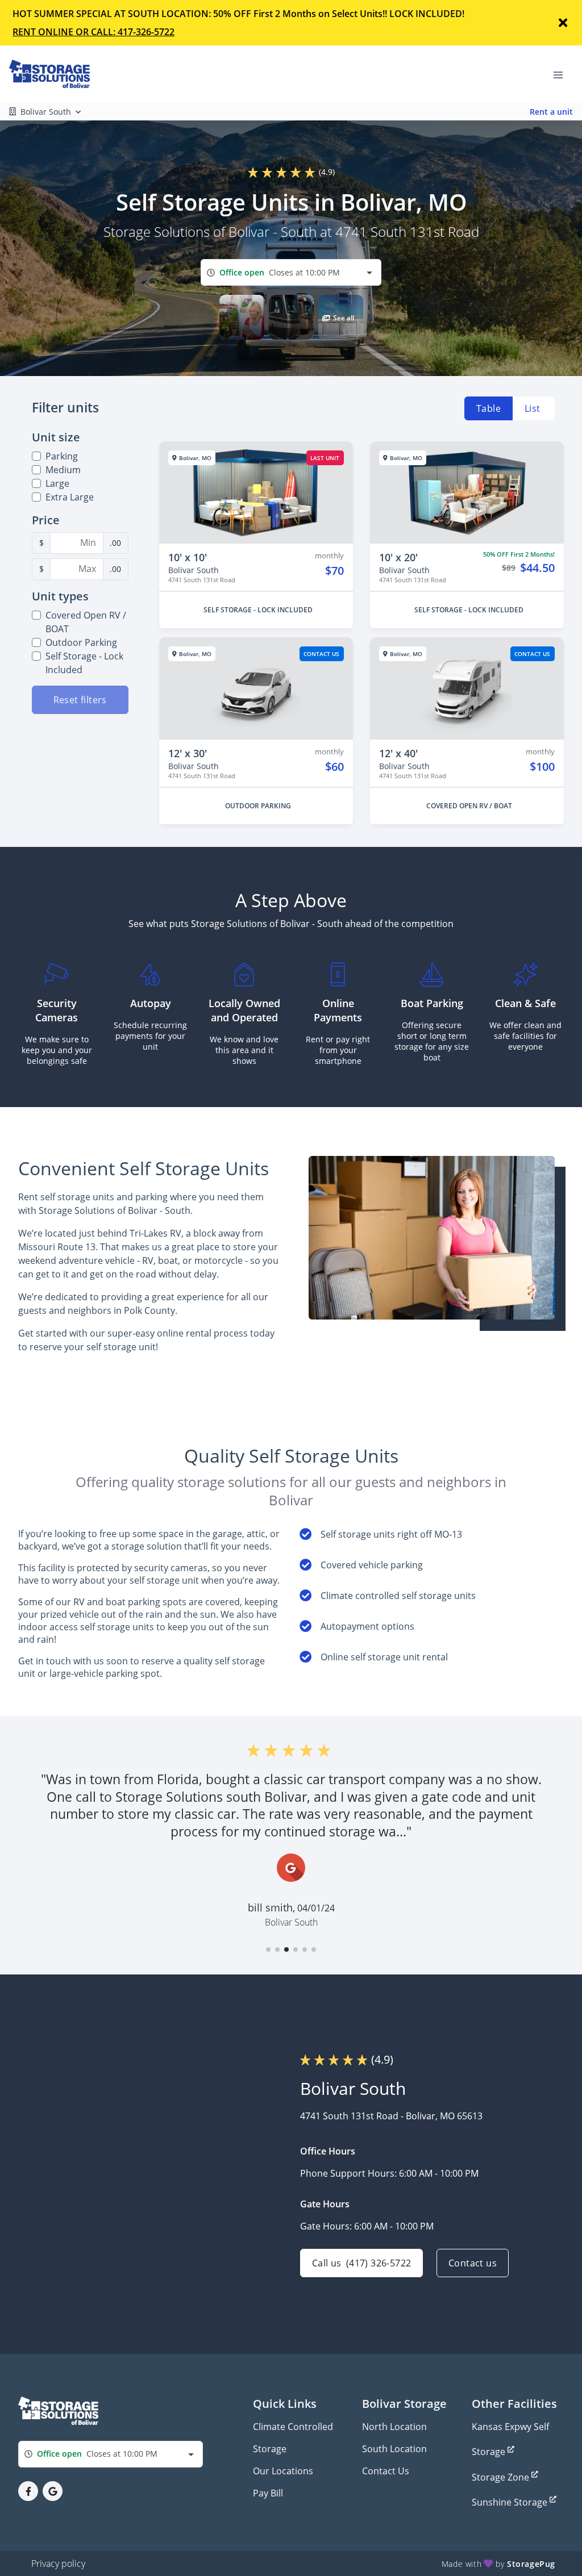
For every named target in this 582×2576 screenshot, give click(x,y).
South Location (394, 2449)
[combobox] (291, 272)
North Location (394, 2427)
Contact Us (386, 2471)
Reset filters (80, 700)
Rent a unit (551, 112)
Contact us (473, 2263)
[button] (242, 317)
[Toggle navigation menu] (563, 74)
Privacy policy (58, 2564)
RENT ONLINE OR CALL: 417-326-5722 (93, 32)
